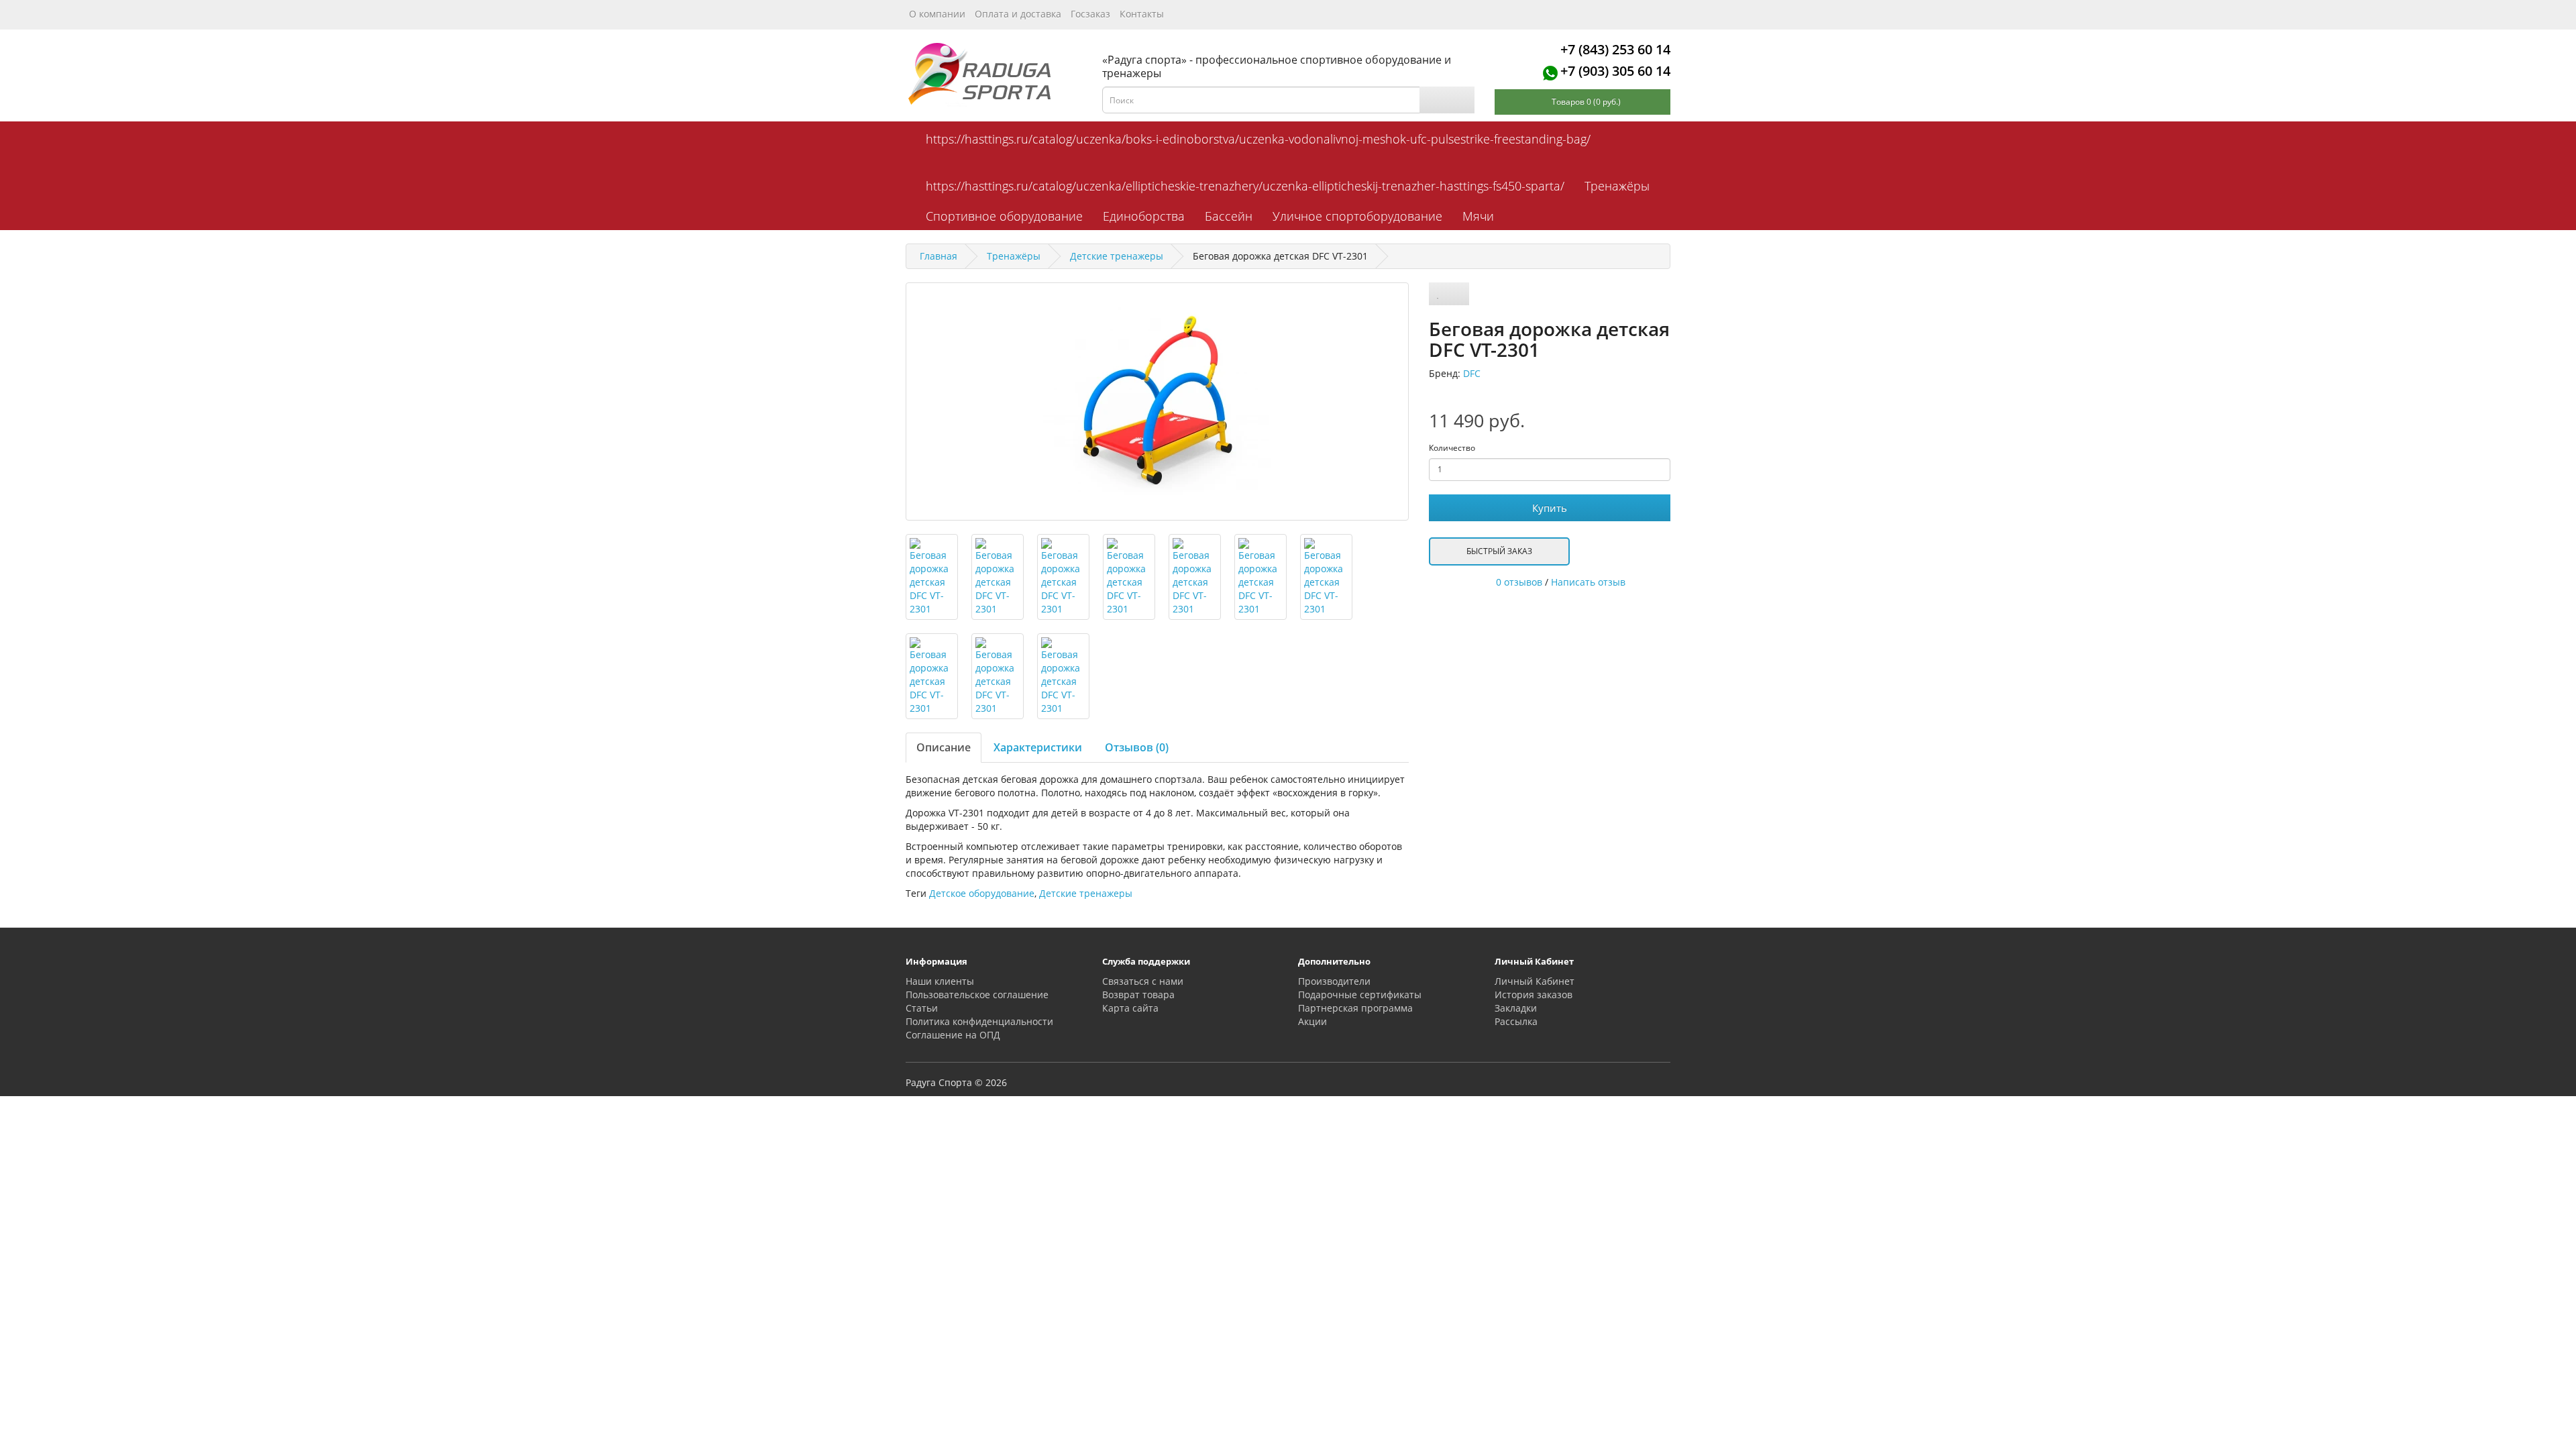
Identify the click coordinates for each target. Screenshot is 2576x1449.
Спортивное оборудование (1004, 216)
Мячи (1478, 216)
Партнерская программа (1355, 1008)
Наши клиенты (940, 981)
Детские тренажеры (1086, 893)
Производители (1334, 981)
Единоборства (1144, 216)
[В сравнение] (1458, 294)
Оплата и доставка (1018, 14)
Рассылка (1516, 1021)
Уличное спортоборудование (1357, 216)
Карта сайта (1130, 1008)
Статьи (922, 1008)
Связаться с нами (1143, 981)
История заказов (1534, 995)
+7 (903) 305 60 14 (1615, 71)
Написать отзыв (1588, 582)
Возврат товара (1138, 995)
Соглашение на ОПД (953, 1035)
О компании (937, 14)
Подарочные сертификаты (1360, 995)
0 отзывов (1519, 582)
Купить (1550, 508)
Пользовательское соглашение (977, 995)
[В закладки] (1438, 294)
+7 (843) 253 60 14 (1615, 49)
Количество (1452, 448)
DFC (1472, 373)
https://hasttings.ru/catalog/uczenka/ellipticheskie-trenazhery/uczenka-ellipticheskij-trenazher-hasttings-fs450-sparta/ (1245, 186)
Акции (1312, 1021)
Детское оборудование (982, 893)
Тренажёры (1617, 186)
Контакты (1142, 14)
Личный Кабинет (1535, 981)
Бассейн (1229, 216)
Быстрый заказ (1499, 551)
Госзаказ (1090, 14)
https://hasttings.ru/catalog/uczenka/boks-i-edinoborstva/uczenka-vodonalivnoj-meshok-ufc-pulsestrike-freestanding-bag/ (1258, 139)
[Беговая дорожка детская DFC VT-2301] (1157, 401)
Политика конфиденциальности (979, 1021)
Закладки (1516, 1008)
